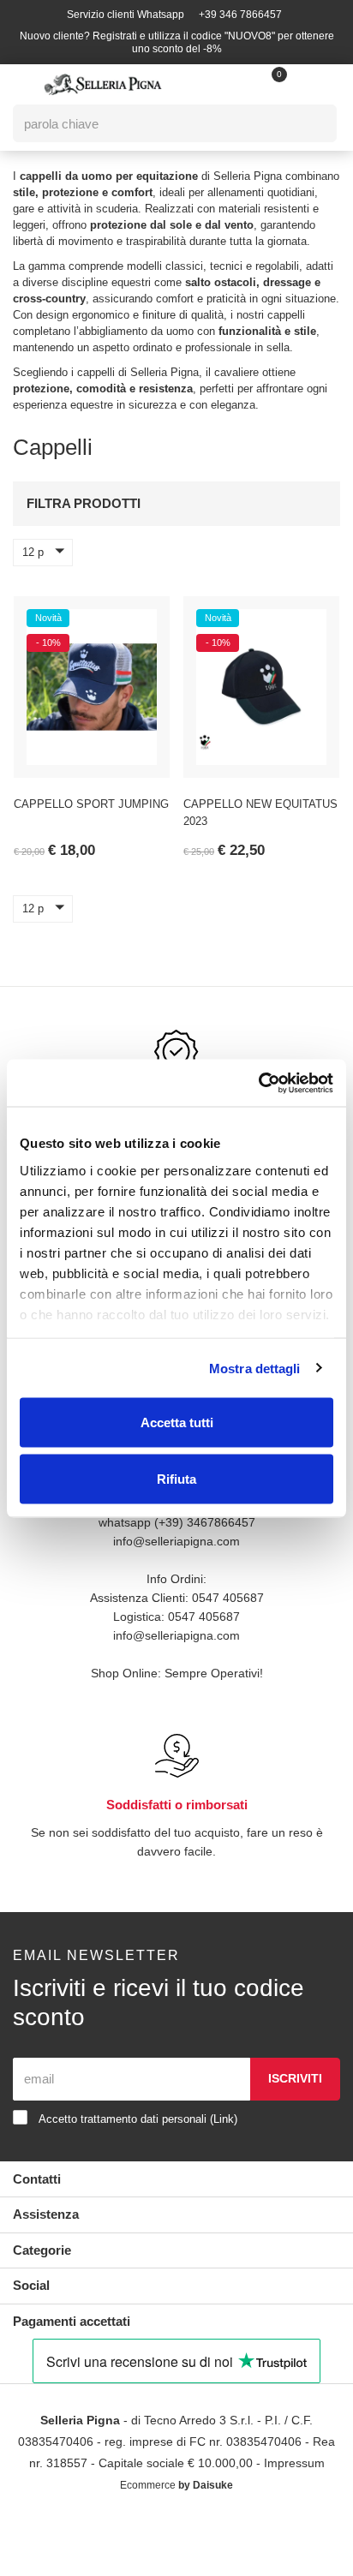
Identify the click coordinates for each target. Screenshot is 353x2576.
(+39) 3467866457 (205, 1522)
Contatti (37, 2179)
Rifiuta (176, 1478)
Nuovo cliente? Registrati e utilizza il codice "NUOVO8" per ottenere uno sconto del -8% (177, 42)
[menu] (22, 85)
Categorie (42, 2250)
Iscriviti (295, 2078)
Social (31, 2285)
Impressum (294, 2463)
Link (224, 2119)
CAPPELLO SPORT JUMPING (91, 804)
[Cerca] (311, 123)
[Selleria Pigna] (103, 84)
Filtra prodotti (84, 503)
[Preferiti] (135, 622)
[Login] (261, 84)
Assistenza (46, 2214)
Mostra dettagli (255, 1368)
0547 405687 (228, 1598)
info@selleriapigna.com (176, 1541)
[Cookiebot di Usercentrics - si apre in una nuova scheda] (258, 1083)
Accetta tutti (177, 1422)
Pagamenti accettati (72, 2321)
